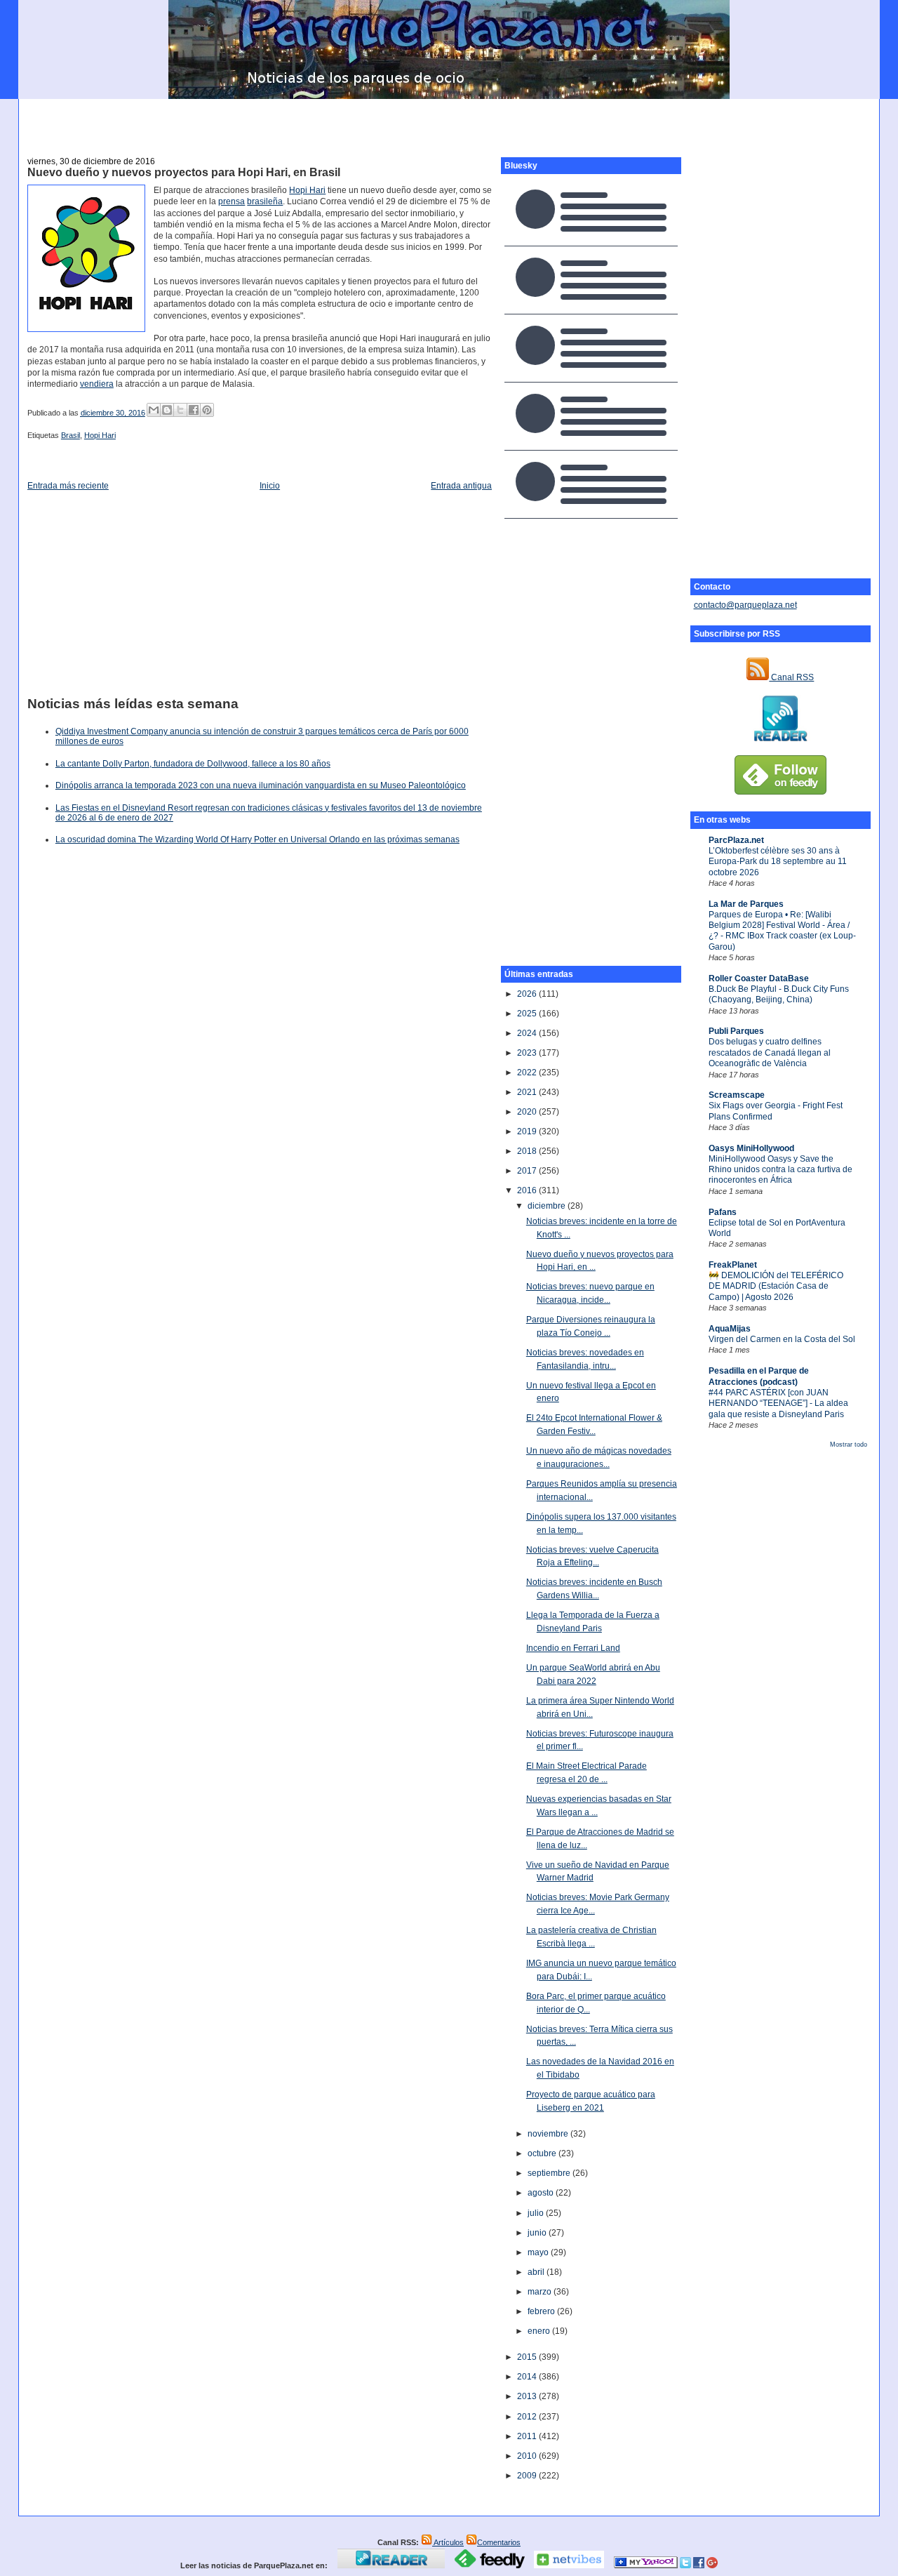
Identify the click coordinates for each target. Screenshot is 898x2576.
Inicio (270, 486)
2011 (528, 2436)
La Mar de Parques (746, 904)
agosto (542, 2193)
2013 (528, 2396)
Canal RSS (791, 677)
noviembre (549, 2134)
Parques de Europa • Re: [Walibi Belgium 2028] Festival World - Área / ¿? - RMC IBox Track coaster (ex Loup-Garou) (782, 931)
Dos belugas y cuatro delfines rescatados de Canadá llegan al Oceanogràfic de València (770, 1053)
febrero (542, 2311)
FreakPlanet (733, 1265)
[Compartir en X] (180, 410)
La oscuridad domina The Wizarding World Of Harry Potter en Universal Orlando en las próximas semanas (257, 839)
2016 (528, 1190)
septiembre (550, 2173)
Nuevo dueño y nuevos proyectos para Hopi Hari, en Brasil (184, 172)
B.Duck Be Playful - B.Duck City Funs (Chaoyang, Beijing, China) (779, 994)
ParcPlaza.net (736, 840)
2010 (528, 2456)
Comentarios (499, 2542)
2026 (528, 994)
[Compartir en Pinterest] (207, 410)
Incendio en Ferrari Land (573, 1648)
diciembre (548, 1206)
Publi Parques (736, 1031)
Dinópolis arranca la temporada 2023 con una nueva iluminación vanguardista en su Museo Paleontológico (261, 785)
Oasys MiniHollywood (751, 1148)
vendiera (97, 384)
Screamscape (737, 1095)
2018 (528, 1151)
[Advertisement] (449, 120)
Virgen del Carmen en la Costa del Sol (782, 1339)
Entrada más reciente (68, 486)
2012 (528, 2417)
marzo (541, 2292)
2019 (528, 1131)
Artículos (448, 2542)
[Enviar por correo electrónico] (154, 410)
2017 (528, 1171)
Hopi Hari (307, 190)
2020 (528, 1112)
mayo (539, 2252)
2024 (528, 1033)
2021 (528, 1092)
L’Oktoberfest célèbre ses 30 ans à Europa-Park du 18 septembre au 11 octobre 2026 (778, 862)
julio (537, 2213)
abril (537, 2272)
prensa (232, 201)
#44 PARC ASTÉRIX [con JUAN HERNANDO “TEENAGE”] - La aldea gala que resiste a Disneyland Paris (778, 1403)
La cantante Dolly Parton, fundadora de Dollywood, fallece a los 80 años (193, 764)
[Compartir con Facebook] (194, 410)
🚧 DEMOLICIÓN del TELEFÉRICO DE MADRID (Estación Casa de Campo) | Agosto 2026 (776, 1286)
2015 (528, 2357)
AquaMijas (730, 1329)
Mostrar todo (849, 1445)
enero (540, 2331)
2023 (528, 1053)
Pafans (723, 1212)
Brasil (71, 435)
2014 (528, 2377)
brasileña (265, 201)
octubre (543, 2153)
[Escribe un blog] (167, 410)
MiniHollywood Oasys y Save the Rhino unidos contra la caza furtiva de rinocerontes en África (780, 1170)
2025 (528, 1014)
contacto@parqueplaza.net (745, 605)
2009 (528, 2476)
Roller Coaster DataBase (759, 978)
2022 (528, 1073)
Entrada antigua (461, 486)
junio (538, 2233)
